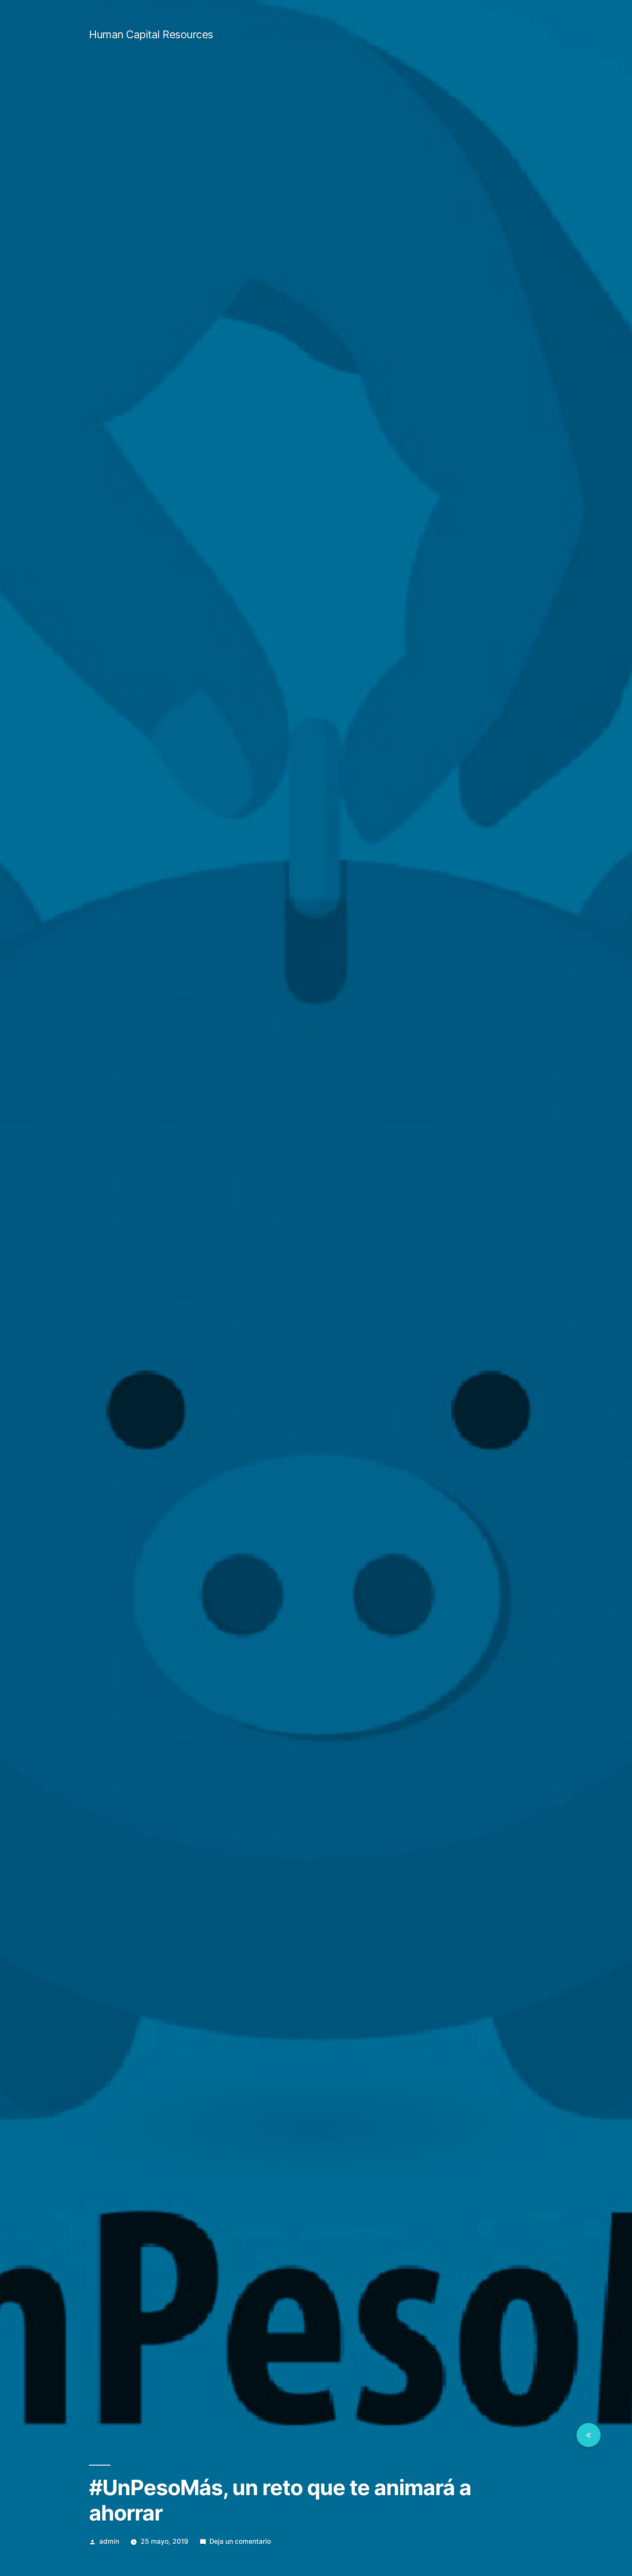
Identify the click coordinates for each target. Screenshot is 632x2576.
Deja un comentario (240, 2541)
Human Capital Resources (151, 34)
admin (109, 2541)
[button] (589, 2435)
